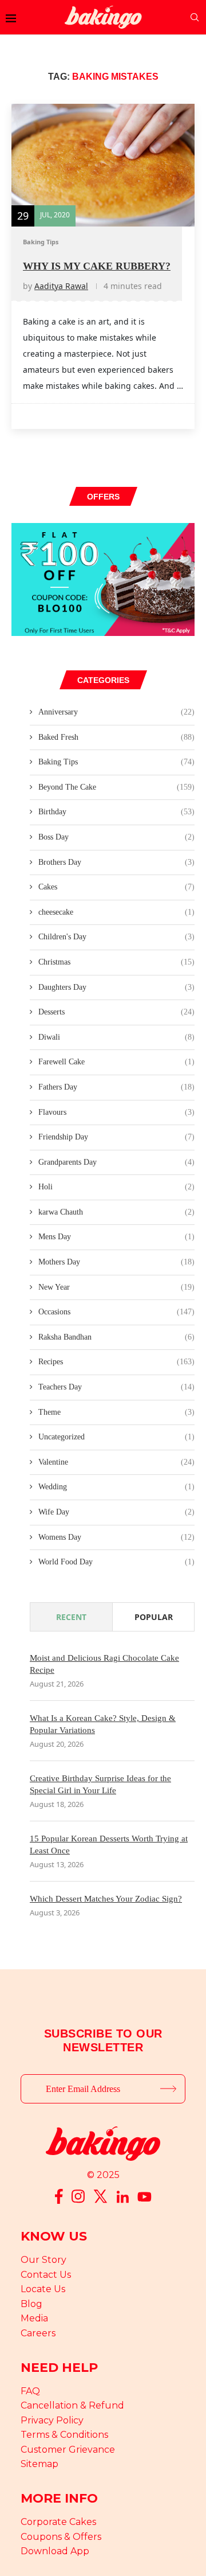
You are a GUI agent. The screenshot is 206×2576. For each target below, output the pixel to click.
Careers (38, 2333)
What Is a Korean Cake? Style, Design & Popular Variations (103, 1724)
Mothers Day (116, 1262)
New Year (116, 1287)
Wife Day (116, 1512)
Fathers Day (116, 1087)
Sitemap (39, 2464)
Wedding (116, 1487)
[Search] (195, 17)
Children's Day (116, 937)
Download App (55, 2551)
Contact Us (46, 2275)
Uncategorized (116, 1437)
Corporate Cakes (58, 2522)
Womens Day (116, 1537)
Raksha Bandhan (116, 1337)
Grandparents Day (116, 1162)
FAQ (30, 2391)
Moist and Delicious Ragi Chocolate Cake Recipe (104, 1664)
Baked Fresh (116, 737)
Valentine (116, 1462)
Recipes (116, 1362)
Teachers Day (116, 1387)
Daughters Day (116, 987)
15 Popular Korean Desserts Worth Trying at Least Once (109, 1845)
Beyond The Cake (116, 787)
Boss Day (116, 837)
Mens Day (116, 1237)
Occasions (116, 1312)
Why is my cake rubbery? (97, 266)
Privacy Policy (52, 2420)
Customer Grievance (68, 2450)
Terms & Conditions (64, 2435)
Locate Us (43, 2289)
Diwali (116, 1037)
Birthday (116, 812)
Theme (116, 1412)
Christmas (116, 962)
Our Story (43, 2260)
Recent (71, 1617)
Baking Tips (116, 762)
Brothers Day (116, 862)
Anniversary (116, 712)
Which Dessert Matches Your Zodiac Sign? (106, 1899)
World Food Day (116, 1562)
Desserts (116, 1012)
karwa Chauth (116, 1212)
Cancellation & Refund (72, 2405)
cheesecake (116, 912)
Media (34, 2318)
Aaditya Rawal (61, 286)
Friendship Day (116, 1137)
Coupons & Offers (61, 2537)
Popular (154, 1617)
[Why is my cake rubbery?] (103, 165)
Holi (116, 1187)
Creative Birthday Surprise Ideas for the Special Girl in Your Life (100, 1784)
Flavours (116, 1112)
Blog (31, 2304)
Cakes (116, 887)
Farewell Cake (116, 1062)
